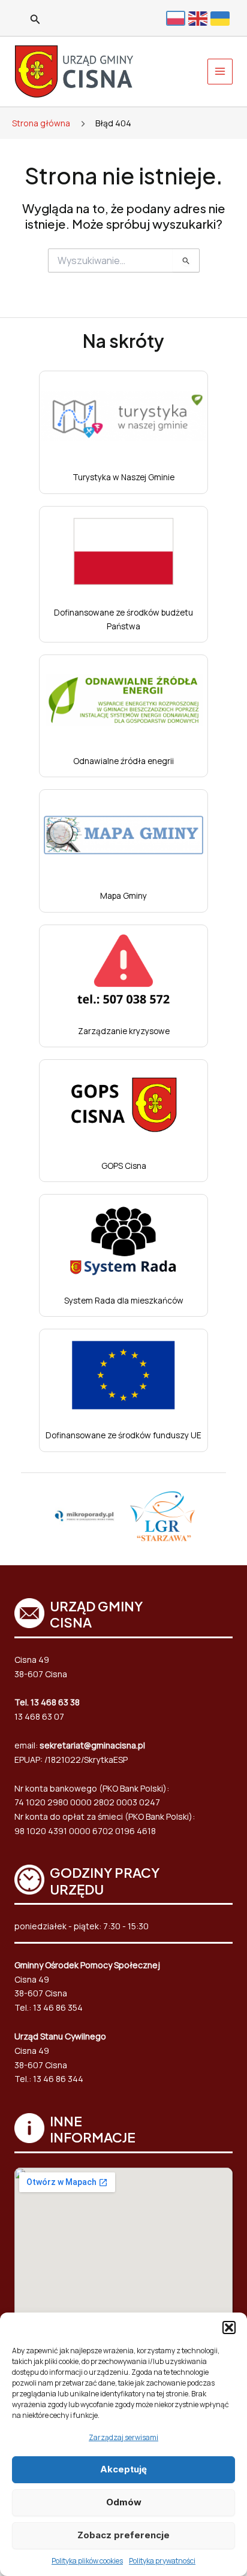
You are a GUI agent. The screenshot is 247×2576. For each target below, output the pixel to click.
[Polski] (177, 18)
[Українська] (222, 18)
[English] (199, 18)
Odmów (124, 2502)
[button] (229, 2328)
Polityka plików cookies (87, 2561)
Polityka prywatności (162, 2561)
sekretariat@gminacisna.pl (92, 1745)
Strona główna (41, 123)
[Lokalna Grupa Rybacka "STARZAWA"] (163, 1516)
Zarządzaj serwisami (123, 2437)
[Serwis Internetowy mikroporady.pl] (84, 1516)
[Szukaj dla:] (124, 261)
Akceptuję (123, 2469)
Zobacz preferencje (123, 2535)
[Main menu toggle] (220, 72)
